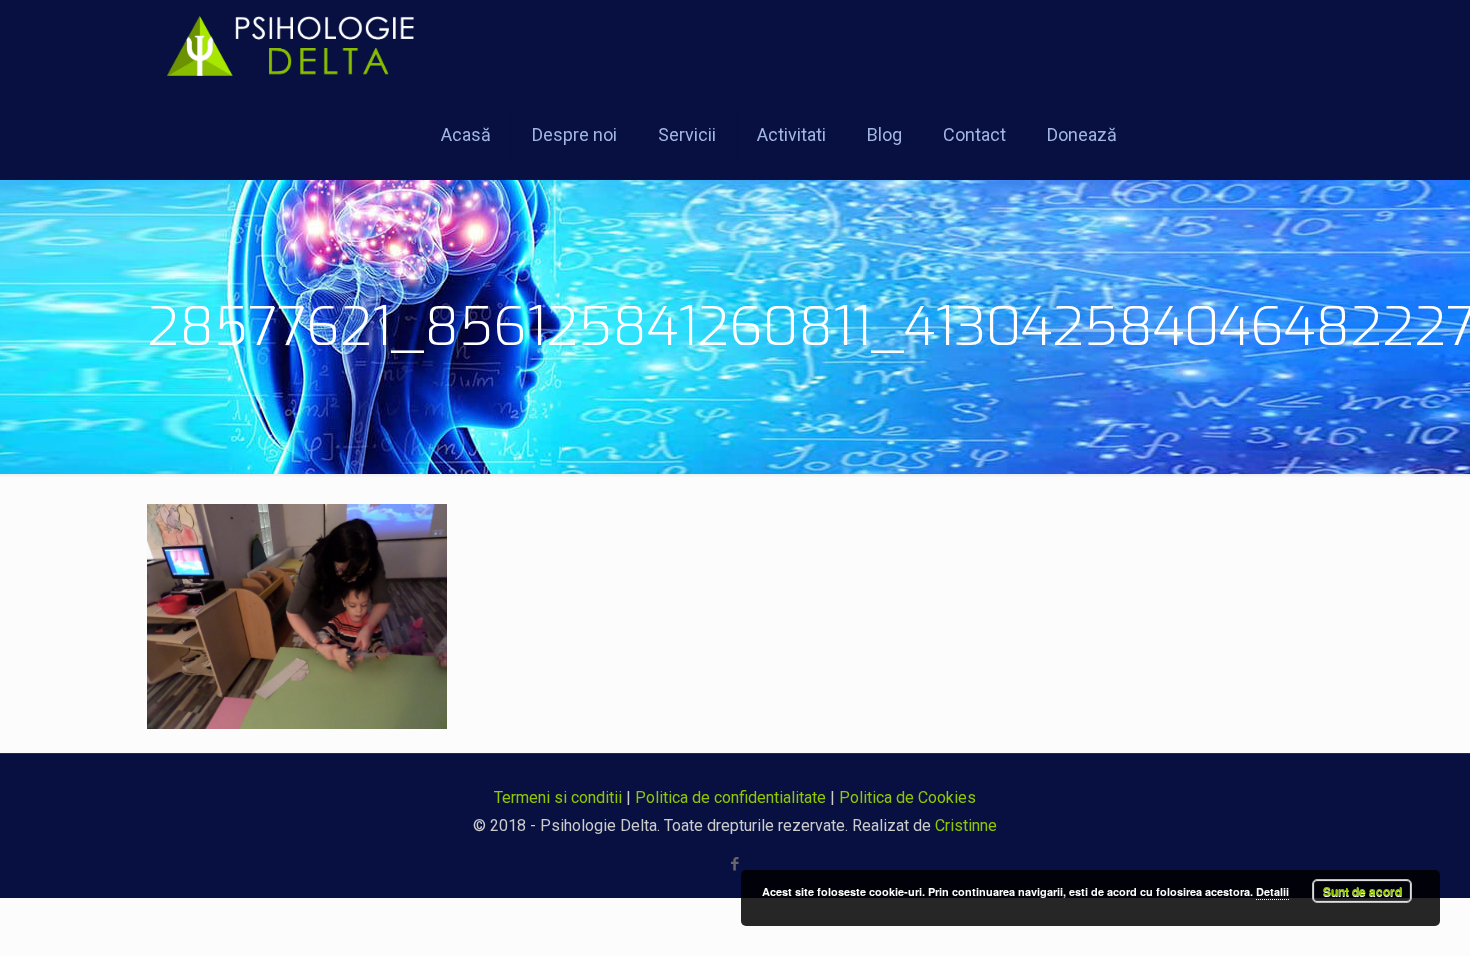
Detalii (1272, 891)
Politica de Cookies (907, 797)
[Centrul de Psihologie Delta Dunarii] (302, 45)
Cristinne (966, 825)
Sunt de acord (1362, 891)
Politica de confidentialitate (730, 797)
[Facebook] (735, 864)
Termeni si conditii (558, 797)
